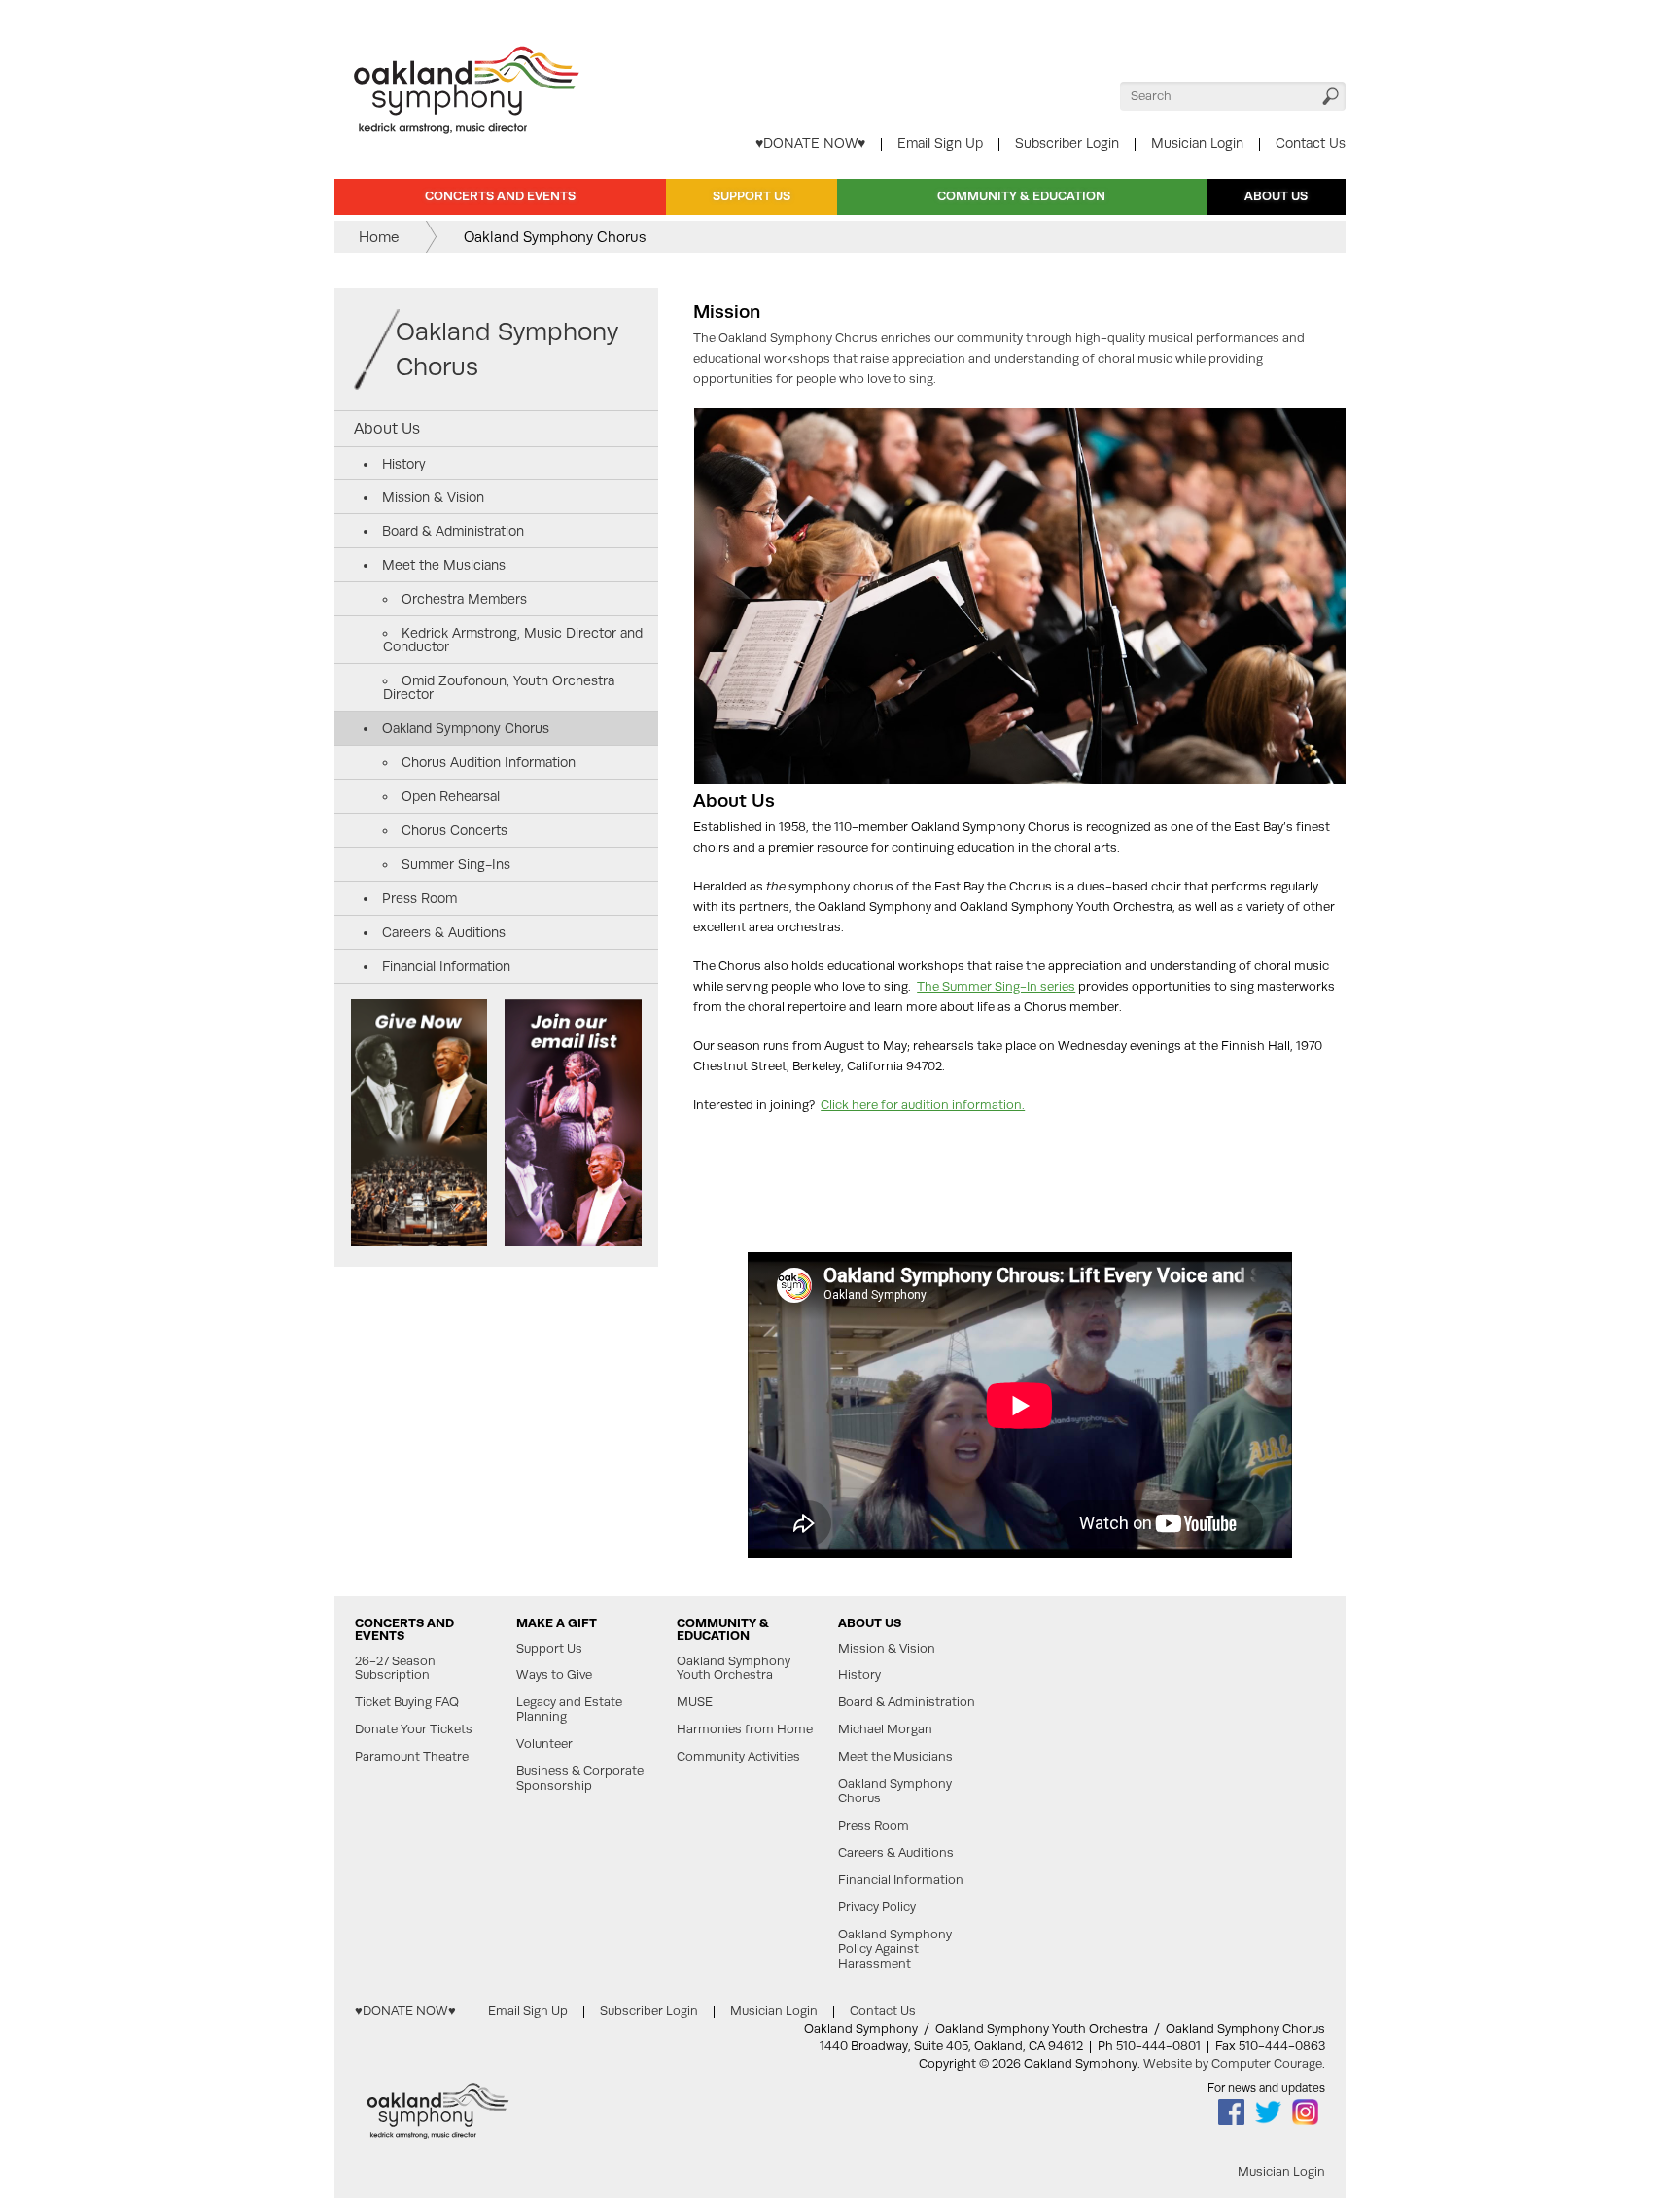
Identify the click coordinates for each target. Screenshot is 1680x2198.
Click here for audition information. (923, 1105)
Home (379, 237)
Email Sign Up (940, 143)
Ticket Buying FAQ (407, 1702)
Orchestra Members (464, 599)
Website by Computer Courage (1233, 2063)
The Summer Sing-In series (996, 986)
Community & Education (1021, 196)
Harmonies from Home (745, 1729)
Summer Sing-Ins (456, 864)
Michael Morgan (885, 1729)
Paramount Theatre (412, 1757)
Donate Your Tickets (414, 1729)
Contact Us (1311, 143)
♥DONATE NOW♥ (810, 143)
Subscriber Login (1067, 143)
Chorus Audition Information (489, 762)
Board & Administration (453, 531)
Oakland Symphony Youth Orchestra (734, 1669)
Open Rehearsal (451, 796)
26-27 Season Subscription (395, 1669)
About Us (1276, 196)
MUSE (695, 1702)
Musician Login (1197, 143)
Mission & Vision (433, 497)
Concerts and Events (500, 196)
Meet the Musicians (444, 565)
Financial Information (446, 966)
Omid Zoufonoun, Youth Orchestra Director (499, 687)
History (404, 464)
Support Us (752, 196)
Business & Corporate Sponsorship (580, 1779)
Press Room (420, 898)
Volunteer (544, 1744)
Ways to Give (554, 1675)
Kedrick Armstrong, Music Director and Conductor (513, 640)
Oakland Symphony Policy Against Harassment (895, 1949)
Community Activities (738, 1757)
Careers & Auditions (444, 932)
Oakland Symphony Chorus (507, 349)
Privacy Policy (877, 1907)
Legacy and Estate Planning (569, 1710)
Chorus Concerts (455, 830)
